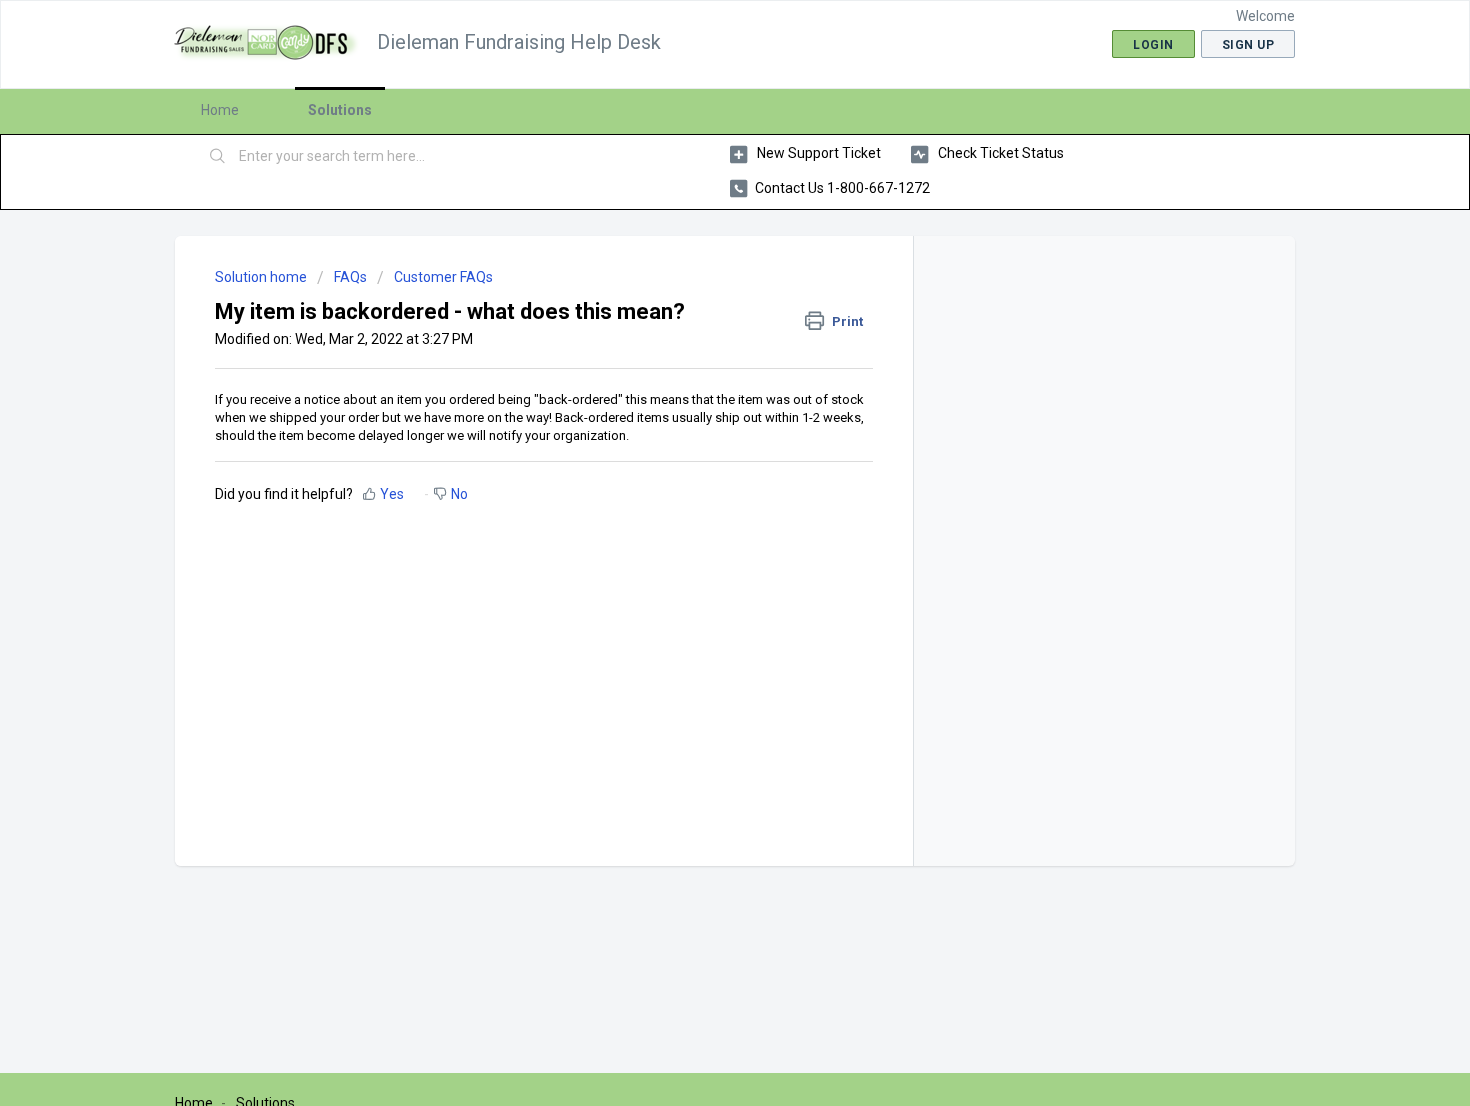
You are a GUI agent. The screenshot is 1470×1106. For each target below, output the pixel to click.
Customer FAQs (443, 277)
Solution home (262, 277)
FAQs (350, 277)
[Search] (218, 157)
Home (220, 110)
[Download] (698, 290)
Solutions (340, 110)
